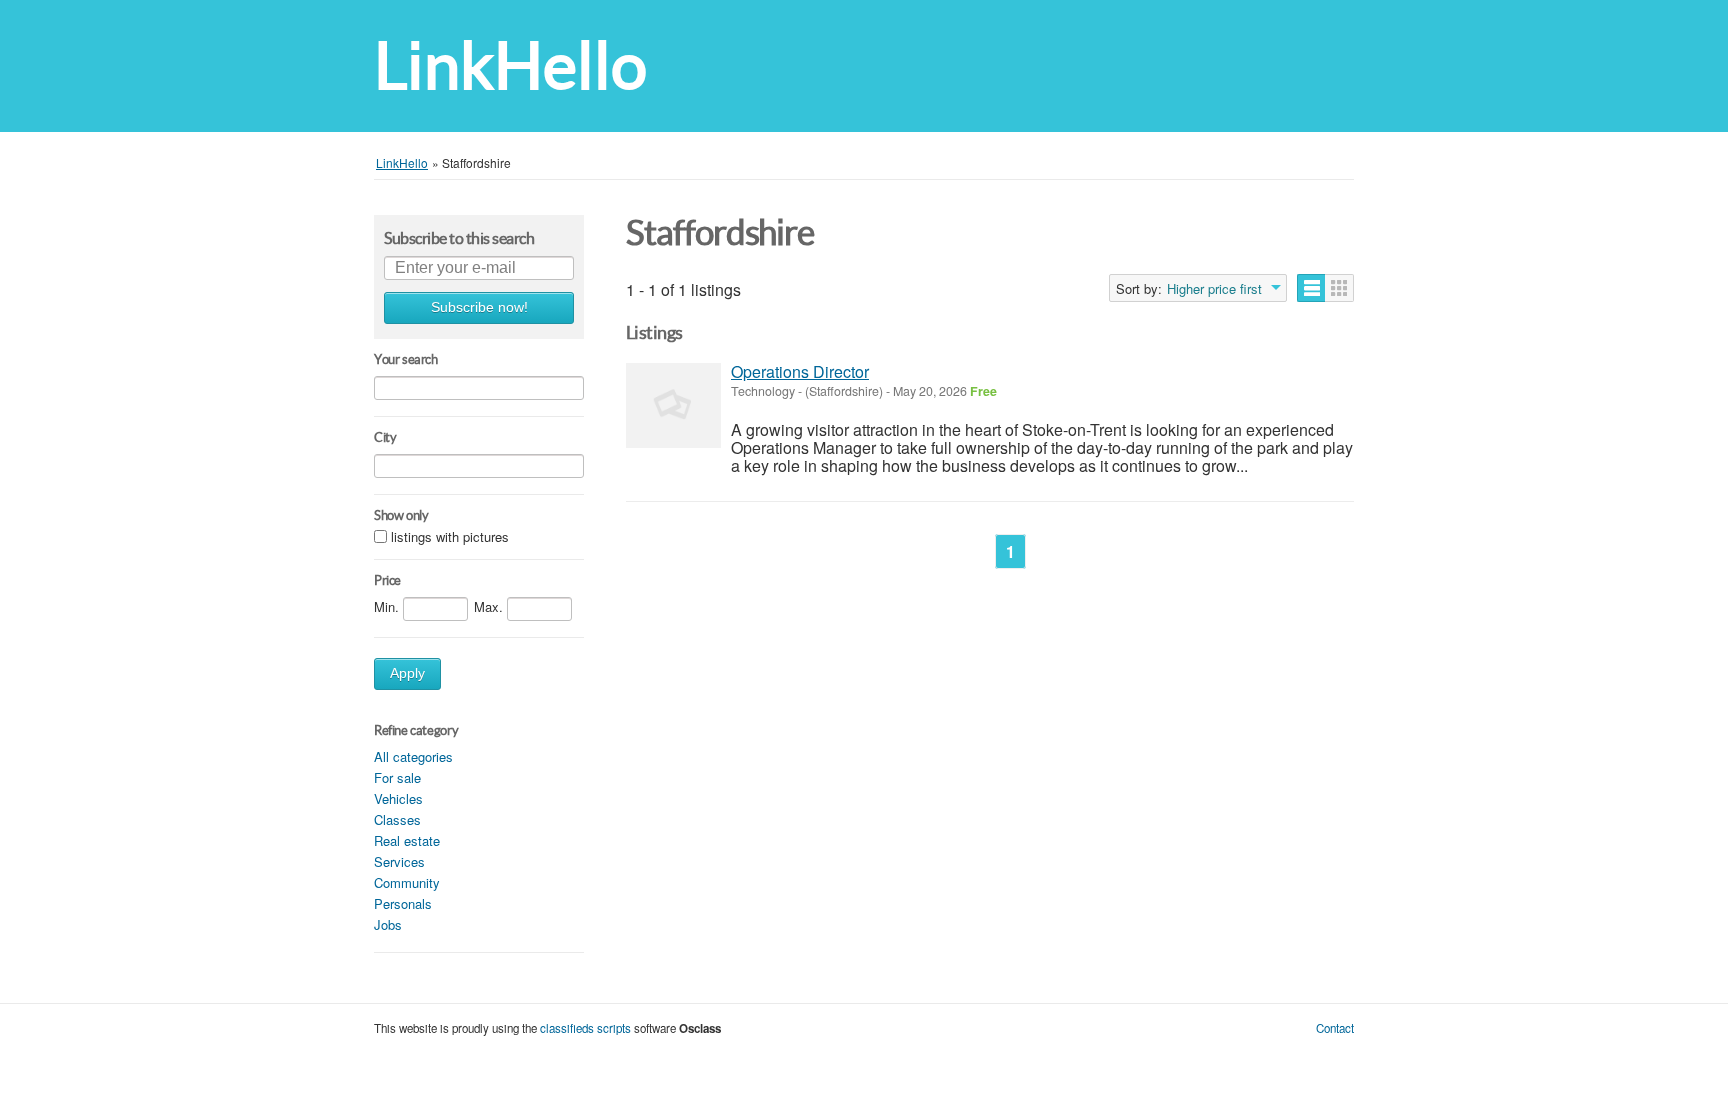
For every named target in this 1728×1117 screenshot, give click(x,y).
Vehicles (398, 798)
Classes (397, 819)
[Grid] (1339, 288)
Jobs (388, 924)
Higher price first (1214, 289)
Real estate (407, 840)
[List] (1311, 288)
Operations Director (800, 371)
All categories (413, 756)
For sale (397, 777)
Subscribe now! (479, 307)
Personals (403, 903)
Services (399, 861)
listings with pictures (450, 537)
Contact (1335, 1028)
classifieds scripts (585, 1028)
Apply (407, 673)
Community (407, 882)
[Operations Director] (673, 405)
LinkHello (510, 65)
